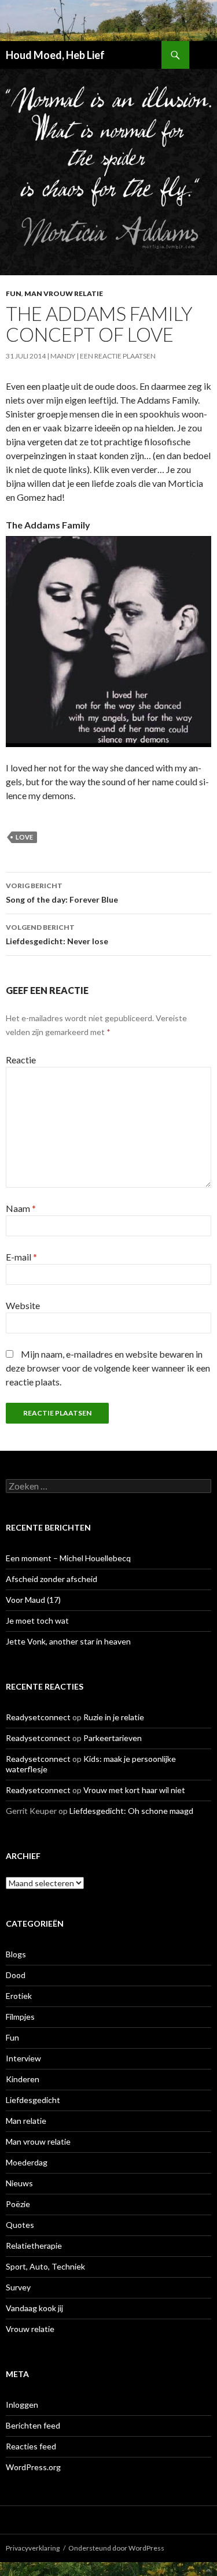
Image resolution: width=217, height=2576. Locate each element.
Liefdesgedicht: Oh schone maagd (131, 1811)
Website (23, 1305)
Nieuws (19, 2183)
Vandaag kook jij (34, 2308)
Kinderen (23, 2079)
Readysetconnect (38, 1717)
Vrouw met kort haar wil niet (134, 1790)
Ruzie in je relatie (114, 1717)
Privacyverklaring (33, 2548)
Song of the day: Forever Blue (62, 893)
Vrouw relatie (30, 2329)
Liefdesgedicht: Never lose (57, 934)
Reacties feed (31, 2446)
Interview (23, 2058)
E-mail (21, 1257)
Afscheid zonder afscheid (52, 1579)
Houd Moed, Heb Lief (55, 55)
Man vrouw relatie (64, 293)
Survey (18, 2287)
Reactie (21, 1060)
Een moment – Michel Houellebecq (68, 1558)
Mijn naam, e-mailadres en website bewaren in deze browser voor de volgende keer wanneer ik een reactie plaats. (108, 1368)
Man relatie (26, 2121)
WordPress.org (33, 2467)
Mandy (63, 356)
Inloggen (22, 2405)
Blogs (16, 1954)
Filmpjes (20, 2017)
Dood (16, 1975)
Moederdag (27, 2162)
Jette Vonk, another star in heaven (68, 1641)
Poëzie (18, 2204)
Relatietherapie (34, 2246)
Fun (14, 293)
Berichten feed (33, 2425)
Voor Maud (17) (33, 1600)
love (24, 837)
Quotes (20, 2225)
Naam (21, 1208)
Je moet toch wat (37, 1620)
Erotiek (19, 1996)
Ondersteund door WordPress (116, 2548)
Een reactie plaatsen (118, 356)
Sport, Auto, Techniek (45, 2266)
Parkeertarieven (113, 1738)
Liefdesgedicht (33, 2100)
